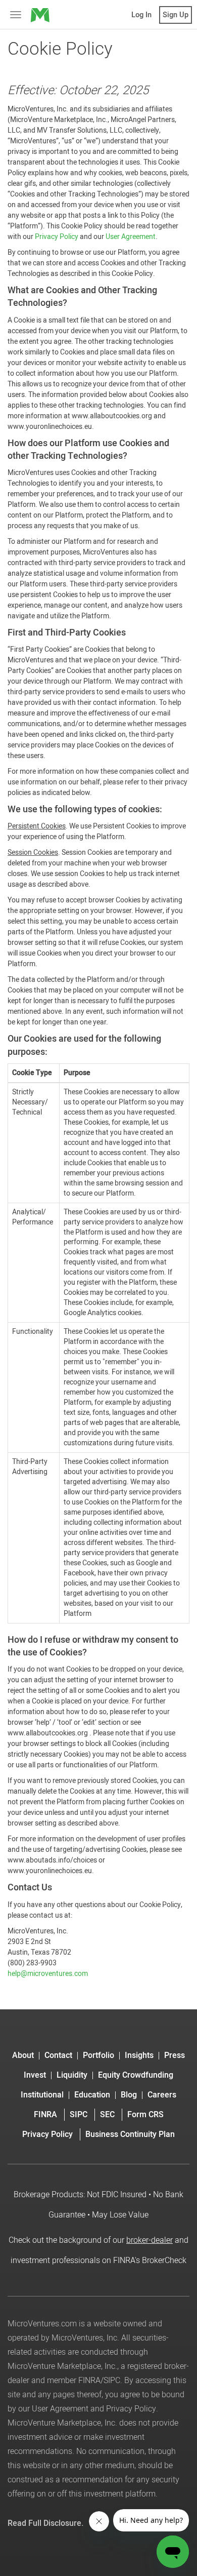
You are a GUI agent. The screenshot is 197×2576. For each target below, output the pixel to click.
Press (175, 2056)
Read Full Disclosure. (46, 2523)
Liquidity (72, 2075)
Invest (35, 2075)
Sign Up (176, 15)
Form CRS (145, 2115)
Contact (58, 2056)
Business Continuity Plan (130, 2134)
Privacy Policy (57, 237)
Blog (129, 2095)
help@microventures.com (48, 1974)
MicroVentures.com (42, 2324)
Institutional (42, 2095)
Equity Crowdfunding (136, 2075)
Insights (139, 2056)
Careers (162, 2095)
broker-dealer (150, 2240)
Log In (141, 15)
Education (92, 2095)
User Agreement (131, 237)
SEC (107, 2115)
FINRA (45, 2115)
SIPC (79, 2115)
